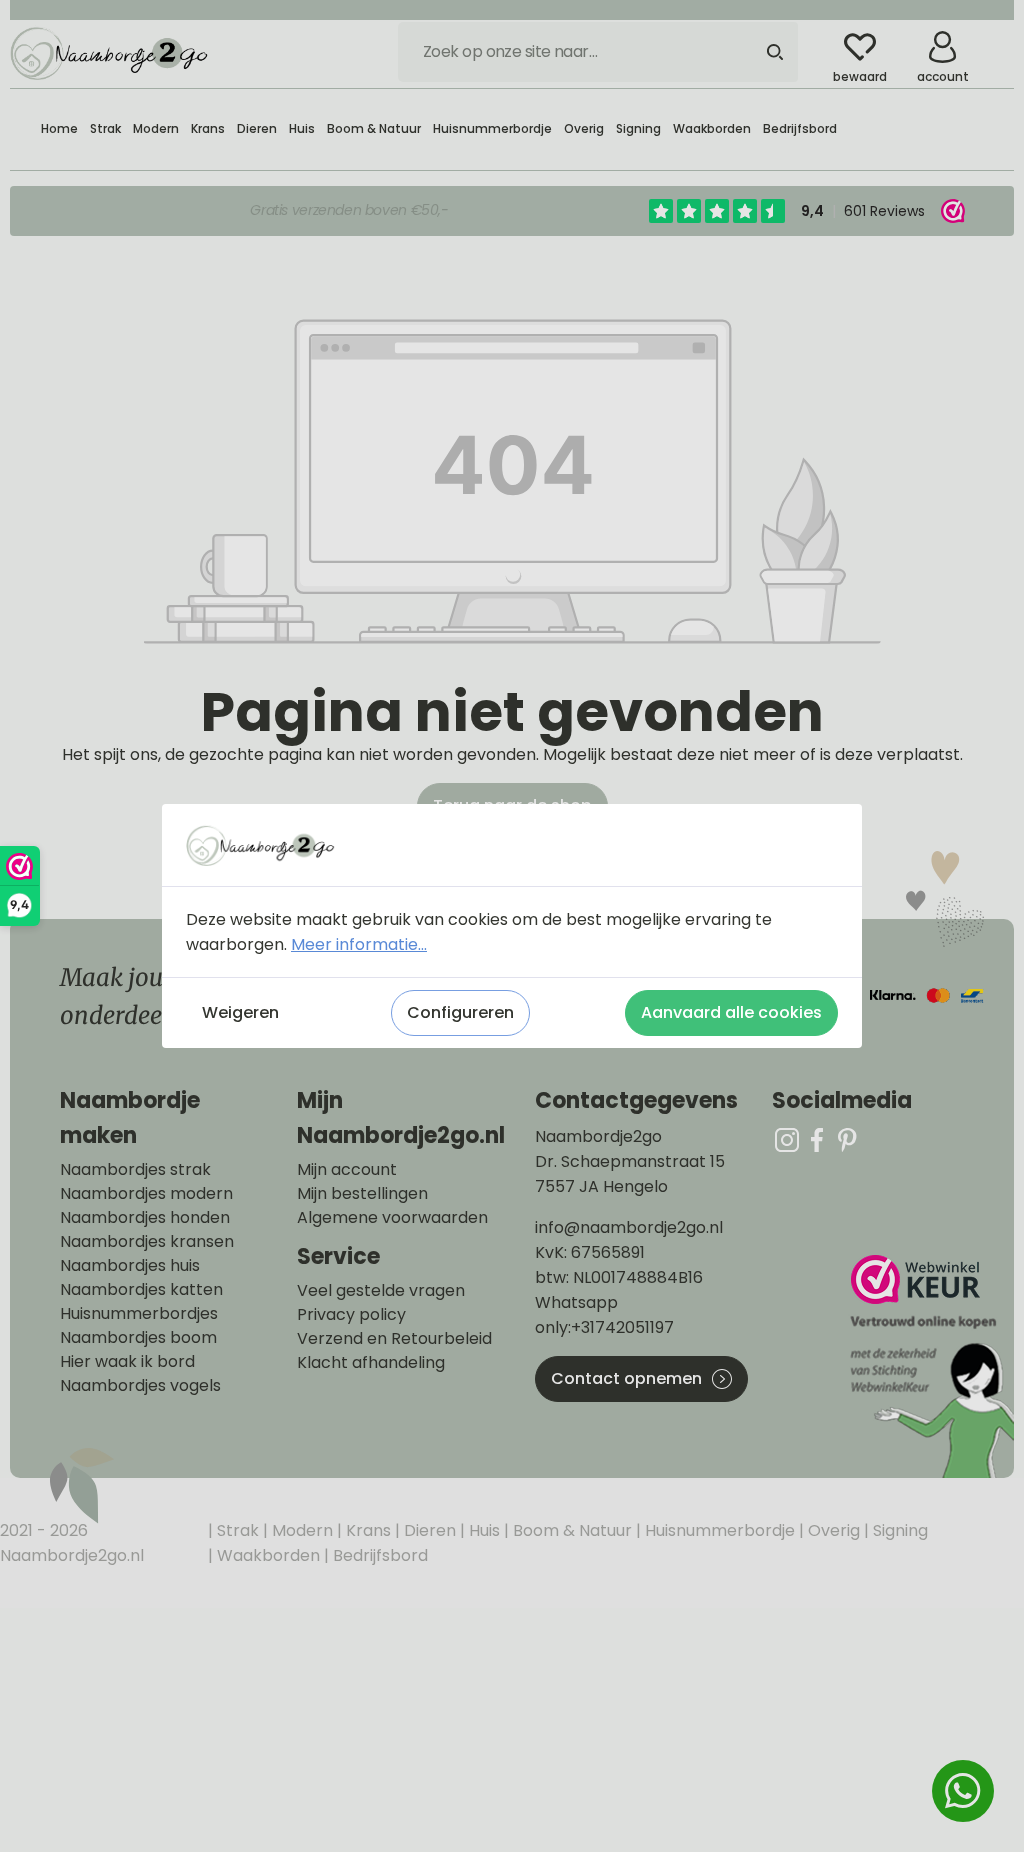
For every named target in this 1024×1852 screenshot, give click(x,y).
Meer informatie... (359, 944)
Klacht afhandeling (371, 1363)
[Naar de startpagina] (110, 52)
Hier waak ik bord (127, 1362)
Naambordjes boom (138, 1338)
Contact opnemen (626, 1378)
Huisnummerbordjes (139, 1314)
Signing (898, 1530)
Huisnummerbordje (718, 1530)
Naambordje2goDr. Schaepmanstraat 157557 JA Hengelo (630, 1161)
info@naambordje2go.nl (629, 1227)
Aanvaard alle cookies (731, 1012)
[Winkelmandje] (999, 39)
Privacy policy (351, 1315)
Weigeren (240, 1012)
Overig (832, 1530)
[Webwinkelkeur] (930, 1366)
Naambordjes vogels (140, 1386)
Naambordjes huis (130, 1266)
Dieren (428, 1530)
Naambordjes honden (145, 1218)
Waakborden (266, 1555)
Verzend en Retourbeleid (394, 1339)
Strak (236, 1530)
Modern (300, 1530)
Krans (366, 1530)
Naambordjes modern (146, 1194)
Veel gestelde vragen (381, 1291)
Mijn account (347, 1170)
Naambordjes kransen (147, 1242)
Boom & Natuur (570, 1530)
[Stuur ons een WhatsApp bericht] (963, 1791)
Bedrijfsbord (378, 1555)
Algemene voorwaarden (392, 1218)
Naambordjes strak (135, 1170)
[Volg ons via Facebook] (817, 1139)
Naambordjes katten (141, 1290)
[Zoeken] (775, 52)
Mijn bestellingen (362, 1194)
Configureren (460, 1012)
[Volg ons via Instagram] (787, 1139)
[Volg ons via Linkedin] (847, 1139)
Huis (482, 1530)
